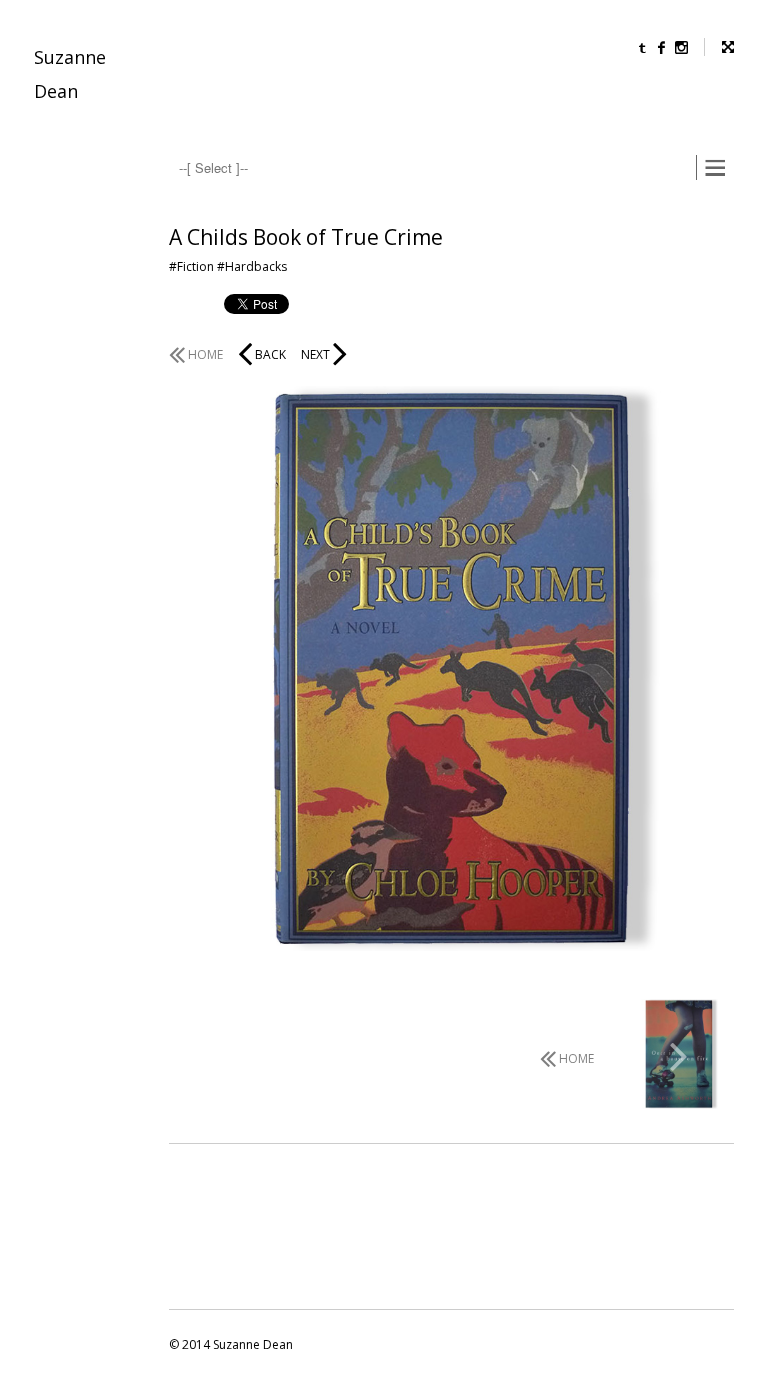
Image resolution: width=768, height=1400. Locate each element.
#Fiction (191, 266)
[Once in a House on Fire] (679, 1056)
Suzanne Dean (70, 74)
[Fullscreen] (719, 47)
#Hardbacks (252, 266)
